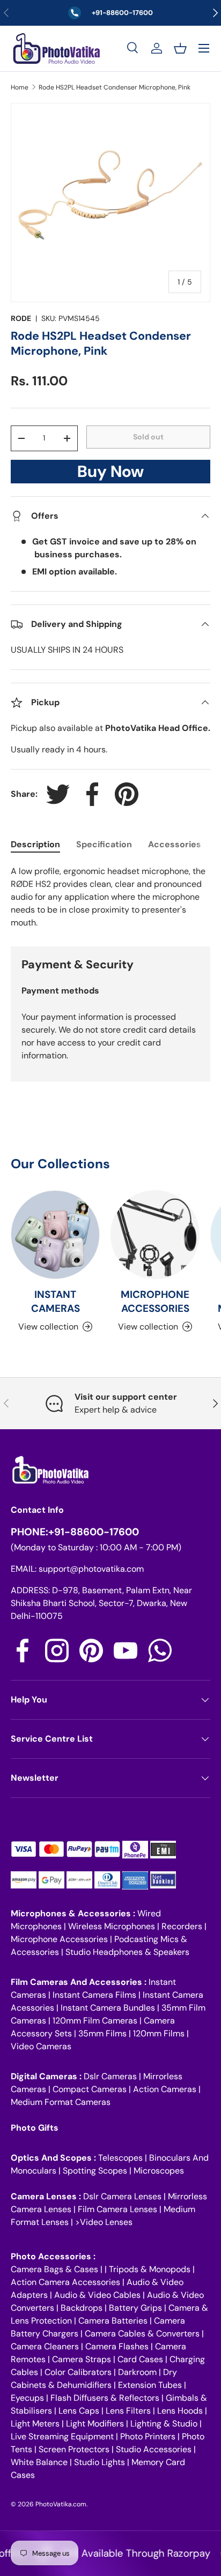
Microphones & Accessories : (74, 1913)
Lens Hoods (180, 2411)
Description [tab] (35, 844)
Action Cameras (165, 2089)
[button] (180, 48)
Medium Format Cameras (61, 2102)
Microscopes (159, 2171)
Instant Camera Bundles (108, 2008)
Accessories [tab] (175, 844)
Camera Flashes (117, 2346)
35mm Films (102, 2033)
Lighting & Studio (164, 2424)
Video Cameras (41, 2046)
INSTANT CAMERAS (56, 1301)
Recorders (182, 1926)
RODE (21, 318)
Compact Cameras (90, 2089)
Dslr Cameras (110, 2076)
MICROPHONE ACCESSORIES (155, 1301)
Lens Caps (79, 2411)
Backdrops (82, 2308)
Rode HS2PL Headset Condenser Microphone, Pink (115, 87)
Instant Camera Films (94, 1995)
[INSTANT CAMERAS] (55, 1235)
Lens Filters (128, 2411)
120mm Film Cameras (95, 2021)
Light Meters (35, 2424)
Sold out (148, 437)
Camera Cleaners (45, 2346)
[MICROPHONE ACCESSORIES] (155, 1235)
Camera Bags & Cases (54, 2269)
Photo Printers (148, 2436)
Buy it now (110, 475)
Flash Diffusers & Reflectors (105, 2398)
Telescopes (120, 2158)
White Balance (39, 2462)
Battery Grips (135, 2308)
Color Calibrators (78, 2372)
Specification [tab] (104, 844)
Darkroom (137, 2372)
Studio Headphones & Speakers (127, 1952)
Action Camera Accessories (65, 2282)
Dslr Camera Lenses (122, 2196)
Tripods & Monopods (150, 2269)
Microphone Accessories (59, 1939)
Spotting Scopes (95, 2171)
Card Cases (140, 2359)
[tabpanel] (110, 897)
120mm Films (159, 2033)
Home (20, 87)
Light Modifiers (95, 2424)
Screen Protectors (74, 2449)
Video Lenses (106, 2222)
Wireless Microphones (112, 1926)
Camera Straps (82, 2359)
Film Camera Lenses (117, 2209)
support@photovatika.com (91, 1569)
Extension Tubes (150, 2385)
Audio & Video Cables (97, 2295)
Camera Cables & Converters (142, 2334)
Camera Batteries (113, 2321)
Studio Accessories (154, 2449)
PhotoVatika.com (61, 2504)
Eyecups (27, 2398)
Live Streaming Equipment (62, 2436)
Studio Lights (100, 2462)
